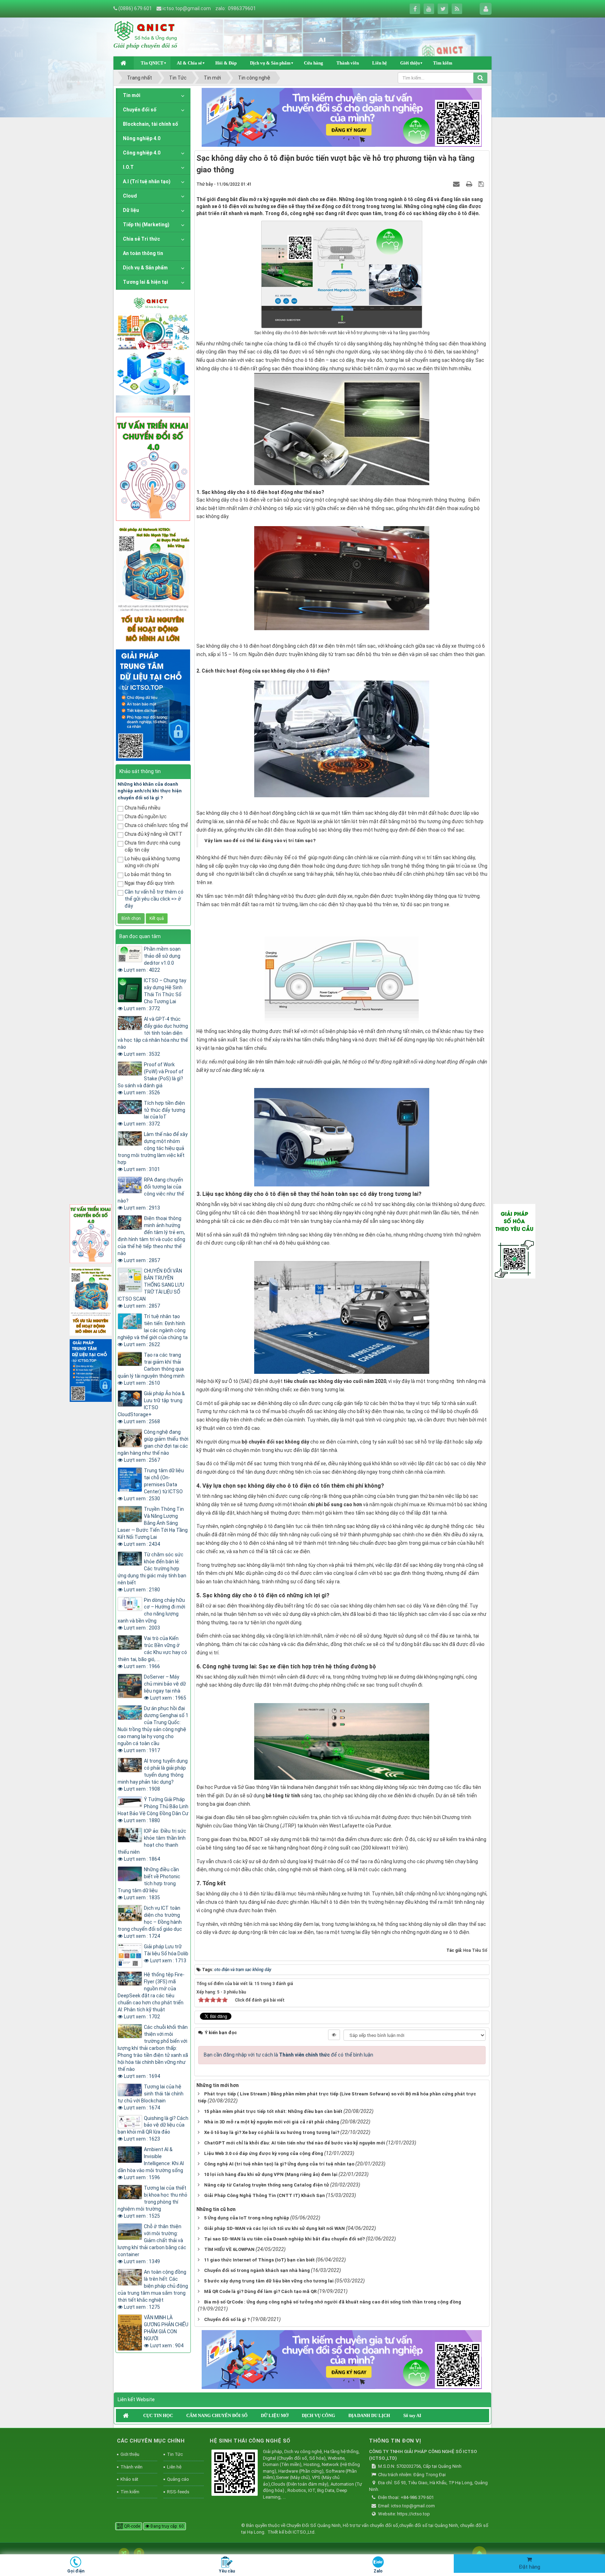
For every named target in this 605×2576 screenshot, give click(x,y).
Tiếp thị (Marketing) (146, 225)
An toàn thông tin (143, 253)
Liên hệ (380, 63)
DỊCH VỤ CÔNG (318, 2415)
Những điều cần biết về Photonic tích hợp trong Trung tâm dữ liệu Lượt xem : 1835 (149, 1883)
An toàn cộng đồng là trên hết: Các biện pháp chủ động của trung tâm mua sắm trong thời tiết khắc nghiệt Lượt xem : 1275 (153, 2289)
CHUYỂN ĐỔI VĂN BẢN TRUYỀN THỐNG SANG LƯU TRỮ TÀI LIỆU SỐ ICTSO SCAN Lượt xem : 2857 (151, 1288)
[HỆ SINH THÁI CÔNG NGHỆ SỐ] (235, 2474)
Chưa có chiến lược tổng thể (156, 825)
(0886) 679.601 (135, 8)
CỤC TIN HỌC (158, 2415)
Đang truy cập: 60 (167, 2526)
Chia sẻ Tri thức (141, 239)
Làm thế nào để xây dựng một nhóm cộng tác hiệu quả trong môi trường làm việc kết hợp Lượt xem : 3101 (153, 1152)
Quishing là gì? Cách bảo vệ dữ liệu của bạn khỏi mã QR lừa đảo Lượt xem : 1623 (153, 2129)
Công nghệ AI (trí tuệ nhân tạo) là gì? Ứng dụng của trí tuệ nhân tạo (279, 2164)
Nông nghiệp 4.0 (142, 138)
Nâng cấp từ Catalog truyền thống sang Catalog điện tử (267, 2185)
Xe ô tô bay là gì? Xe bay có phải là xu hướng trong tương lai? (272, 2132)
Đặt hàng (530, 2567)
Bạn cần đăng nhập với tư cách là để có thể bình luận (288, 2055)
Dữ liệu (131, 210)
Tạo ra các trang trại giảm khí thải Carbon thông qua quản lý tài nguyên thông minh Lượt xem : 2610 (151, 1369)
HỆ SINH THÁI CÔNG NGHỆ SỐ (250, 2441)
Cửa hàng (314, 63)
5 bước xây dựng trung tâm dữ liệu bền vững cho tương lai (269, 2281)
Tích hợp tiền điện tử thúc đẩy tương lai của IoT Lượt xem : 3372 (155, 1114)
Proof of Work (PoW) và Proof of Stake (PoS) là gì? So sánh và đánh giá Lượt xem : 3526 (151, 1079)
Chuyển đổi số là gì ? (227, 2319)
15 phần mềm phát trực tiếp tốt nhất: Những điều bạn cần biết (273, 2111)
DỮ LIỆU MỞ (275, 2415)
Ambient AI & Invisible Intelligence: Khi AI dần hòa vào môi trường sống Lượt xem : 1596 (151, 2163)
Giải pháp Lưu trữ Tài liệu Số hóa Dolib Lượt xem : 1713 (166, 1954)
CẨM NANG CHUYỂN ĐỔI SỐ (217, 2415)
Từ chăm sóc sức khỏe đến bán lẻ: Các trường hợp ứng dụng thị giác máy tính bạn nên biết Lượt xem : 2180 (152, 1572)
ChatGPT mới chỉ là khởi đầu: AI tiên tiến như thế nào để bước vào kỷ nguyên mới (295, 2143)
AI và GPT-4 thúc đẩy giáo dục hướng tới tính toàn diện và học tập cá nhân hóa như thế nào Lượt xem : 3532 (153, 1036)
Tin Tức (175, 2454)
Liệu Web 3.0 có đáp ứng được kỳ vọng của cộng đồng (264, 2153)
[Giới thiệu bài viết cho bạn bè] (457, 184)
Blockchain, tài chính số (151, 124)
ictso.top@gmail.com (187, 8)
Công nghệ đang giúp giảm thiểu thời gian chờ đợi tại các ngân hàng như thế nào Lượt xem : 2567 (153, 1446)
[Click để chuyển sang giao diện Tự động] (124, 2553)
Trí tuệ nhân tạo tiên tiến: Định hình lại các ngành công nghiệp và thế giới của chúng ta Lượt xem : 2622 (153, 1330)
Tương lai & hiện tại (145, 282)
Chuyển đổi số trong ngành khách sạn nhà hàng (257, 2270)
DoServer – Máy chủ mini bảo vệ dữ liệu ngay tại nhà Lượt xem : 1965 (165, 1687)
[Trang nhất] (124, 63)
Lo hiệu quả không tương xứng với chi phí (152, 862)
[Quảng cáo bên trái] (153, 353)
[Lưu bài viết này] (482, 184)
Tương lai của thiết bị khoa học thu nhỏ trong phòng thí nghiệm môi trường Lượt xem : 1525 (152, 2202)
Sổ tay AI (412, 2415)
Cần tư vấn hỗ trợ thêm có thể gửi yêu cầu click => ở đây (154, 899)
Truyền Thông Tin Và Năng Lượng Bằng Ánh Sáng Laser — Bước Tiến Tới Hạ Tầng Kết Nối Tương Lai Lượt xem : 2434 (153, 1527)
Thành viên (348, 63)
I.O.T (128, 167)
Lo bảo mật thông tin (148, 874)
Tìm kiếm (443, 63)
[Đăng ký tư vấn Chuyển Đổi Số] (342, 117)
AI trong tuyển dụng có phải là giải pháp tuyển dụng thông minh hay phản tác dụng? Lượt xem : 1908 (153, 1775)
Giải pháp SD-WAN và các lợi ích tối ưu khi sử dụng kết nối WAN (274, 2228)
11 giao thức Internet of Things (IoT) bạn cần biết (259, 2260)
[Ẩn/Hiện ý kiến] (334, 2035)
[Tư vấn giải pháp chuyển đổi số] (153, 468)
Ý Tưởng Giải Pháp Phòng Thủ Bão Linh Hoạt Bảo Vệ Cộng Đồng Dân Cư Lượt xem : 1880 (153, 1810)
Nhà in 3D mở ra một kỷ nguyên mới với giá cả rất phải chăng (272, 2122)
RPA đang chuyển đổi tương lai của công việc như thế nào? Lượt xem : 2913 (151, 1194)
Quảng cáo (178, 2479)
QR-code (131, 2526)
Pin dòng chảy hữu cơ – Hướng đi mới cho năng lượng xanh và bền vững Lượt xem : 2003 (151, 1614)
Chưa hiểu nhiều (142, 808)
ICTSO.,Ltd (304, 2532)
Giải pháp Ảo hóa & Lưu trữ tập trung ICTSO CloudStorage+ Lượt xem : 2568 (151, 1407)
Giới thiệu (410, 63)
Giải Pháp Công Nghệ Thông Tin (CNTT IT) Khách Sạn (265, 2195)
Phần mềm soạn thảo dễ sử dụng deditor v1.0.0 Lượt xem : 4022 (152, 959)
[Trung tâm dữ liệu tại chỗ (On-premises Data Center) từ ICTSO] (153, 704)
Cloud (130, 196)
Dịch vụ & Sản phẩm (270, 63)
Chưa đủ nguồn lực (146, 817)
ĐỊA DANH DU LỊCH (369, 2415)
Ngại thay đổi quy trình (149, 883)
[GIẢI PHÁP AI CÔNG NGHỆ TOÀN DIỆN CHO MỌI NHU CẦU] (153, 585)
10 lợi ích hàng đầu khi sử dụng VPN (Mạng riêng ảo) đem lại (271, 2174)
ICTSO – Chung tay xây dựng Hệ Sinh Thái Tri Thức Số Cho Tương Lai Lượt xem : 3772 (155, 994)
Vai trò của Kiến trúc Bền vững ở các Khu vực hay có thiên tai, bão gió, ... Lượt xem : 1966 (152, 1652)
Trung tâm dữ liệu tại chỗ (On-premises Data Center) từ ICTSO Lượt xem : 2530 (154, 1485)
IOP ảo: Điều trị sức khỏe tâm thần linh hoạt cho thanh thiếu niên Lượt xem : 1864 (152, 1845)
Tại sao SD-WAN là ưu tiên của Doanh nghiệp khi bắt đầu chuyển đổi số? (284, 2239)
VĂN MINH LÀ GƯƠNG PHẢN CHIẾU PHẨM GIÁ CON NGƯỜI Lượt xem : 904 (166, 2332)
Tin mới (132, 95)
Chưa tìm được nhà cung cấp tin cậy (152, 846)
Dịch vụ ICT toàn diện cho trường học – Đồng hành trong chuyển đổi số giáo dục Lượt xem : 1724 (150, 1922)
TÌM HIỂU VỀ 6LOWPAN (229, 2249)
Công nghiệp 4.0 (142, 153)
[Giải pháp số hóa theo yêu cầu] (514, 1241)
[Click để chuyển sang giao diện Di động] (139, 2553)
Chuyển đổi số (140, 110)
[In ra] (470, 184)
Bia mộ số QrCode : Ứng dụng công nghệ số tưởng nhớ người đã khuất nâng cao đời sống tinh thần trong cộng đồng (333, 2302)
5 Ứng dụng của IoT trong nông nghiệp (247, 2218)
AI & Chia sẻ (189, 63)
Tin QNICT (152, 63)
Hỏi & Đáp (226, 63)
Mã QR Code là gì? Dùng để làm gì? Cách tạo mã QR (260, 2291)
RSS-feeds (178, 2492)
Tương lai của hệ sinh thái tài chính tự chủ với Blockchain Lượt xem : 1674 (151, 2097)
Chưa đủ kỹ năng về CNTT (154, 834)
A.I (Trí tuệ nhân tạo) (147, 181)
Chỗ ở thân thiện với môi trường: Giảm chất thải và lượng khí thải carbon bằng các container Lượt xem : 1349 (152, 2244)
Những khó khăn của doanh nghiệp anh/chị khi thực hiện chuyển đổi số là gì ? (150, 791)
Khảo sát (129, 2479)
